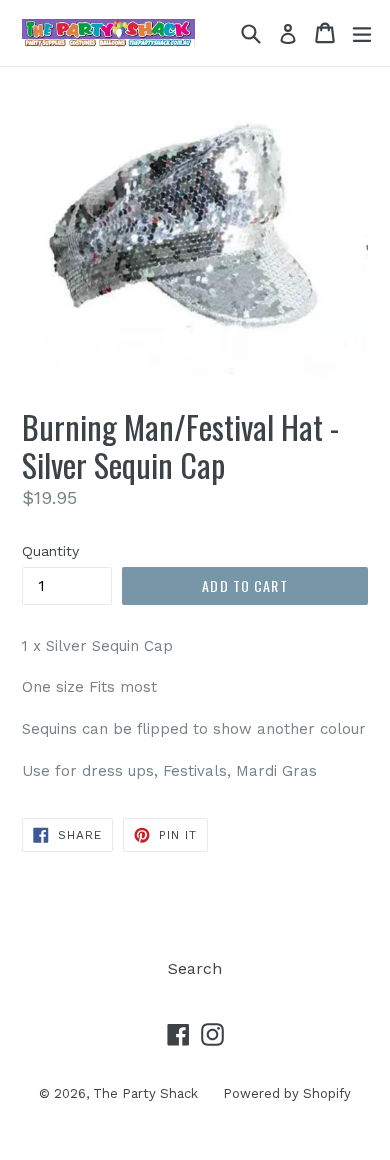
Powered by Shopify (287, 1093)
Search (195, 968)
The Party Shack (145, 1093)
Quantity (50, 551)
